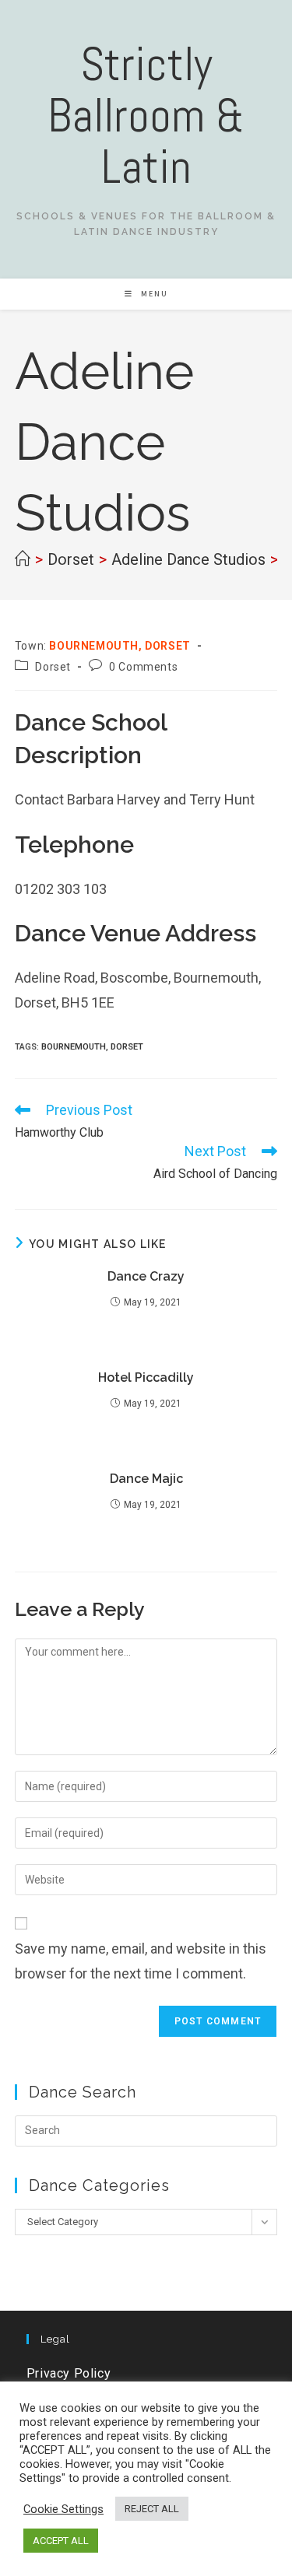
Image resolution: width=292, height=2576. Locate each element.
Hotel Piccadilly (146, 1377)
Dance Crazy (146, 1276)
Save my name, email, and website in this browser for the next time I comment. (141, 1961)
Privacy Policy (69, 2373)
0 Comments (143, 667)
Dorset (53, 667)
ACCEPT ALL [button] (61, 2541)
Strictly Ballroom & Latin (146, 116)
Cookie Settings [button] (63, 2509)
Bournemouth (74, 1047)
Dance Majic (146, 1479)
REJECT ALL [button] (152, 2509)
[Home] (23, 559)
